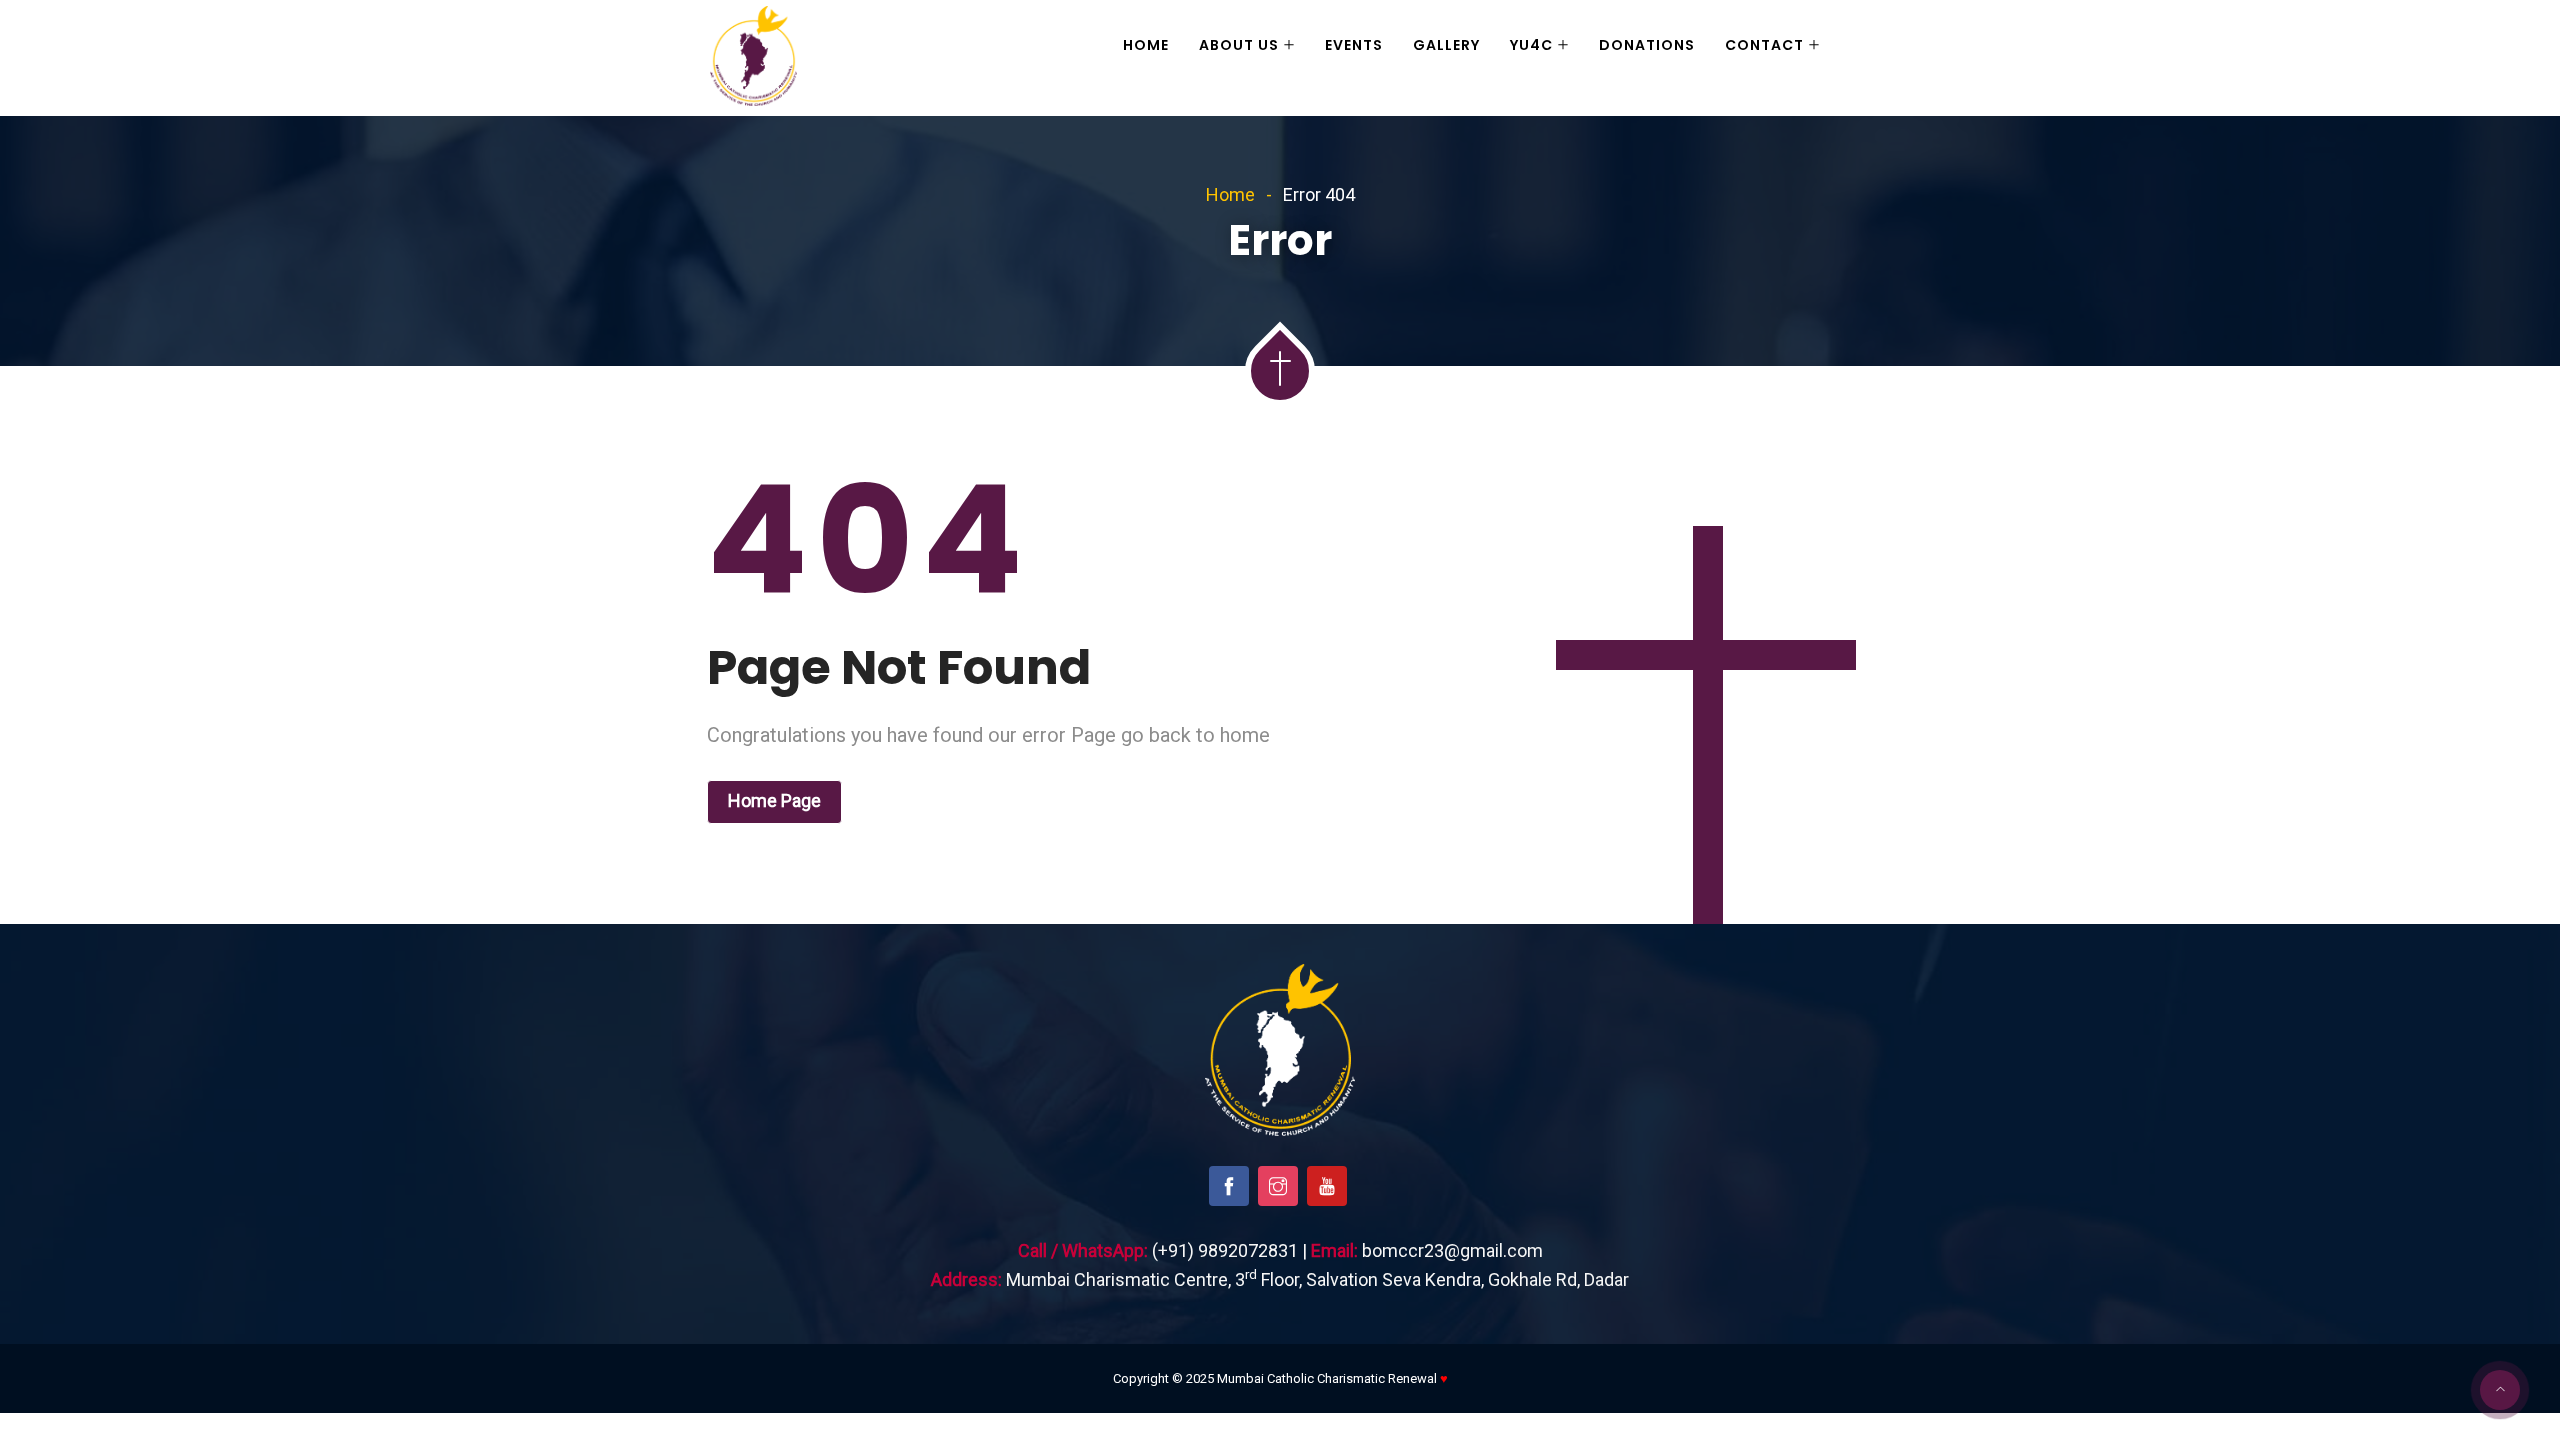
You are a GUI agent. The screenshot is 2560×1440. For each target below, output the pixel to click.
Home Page (774, 800)
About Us (1239, 45)
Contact (1764, 45)
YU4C (1531, 45)
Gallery (1446, 45)
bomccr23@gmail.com (1452, 1250)
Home (1146, 45)
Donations (1647, 45)
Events (1354, 45)
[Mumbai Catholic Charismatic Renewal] (753, 58)
